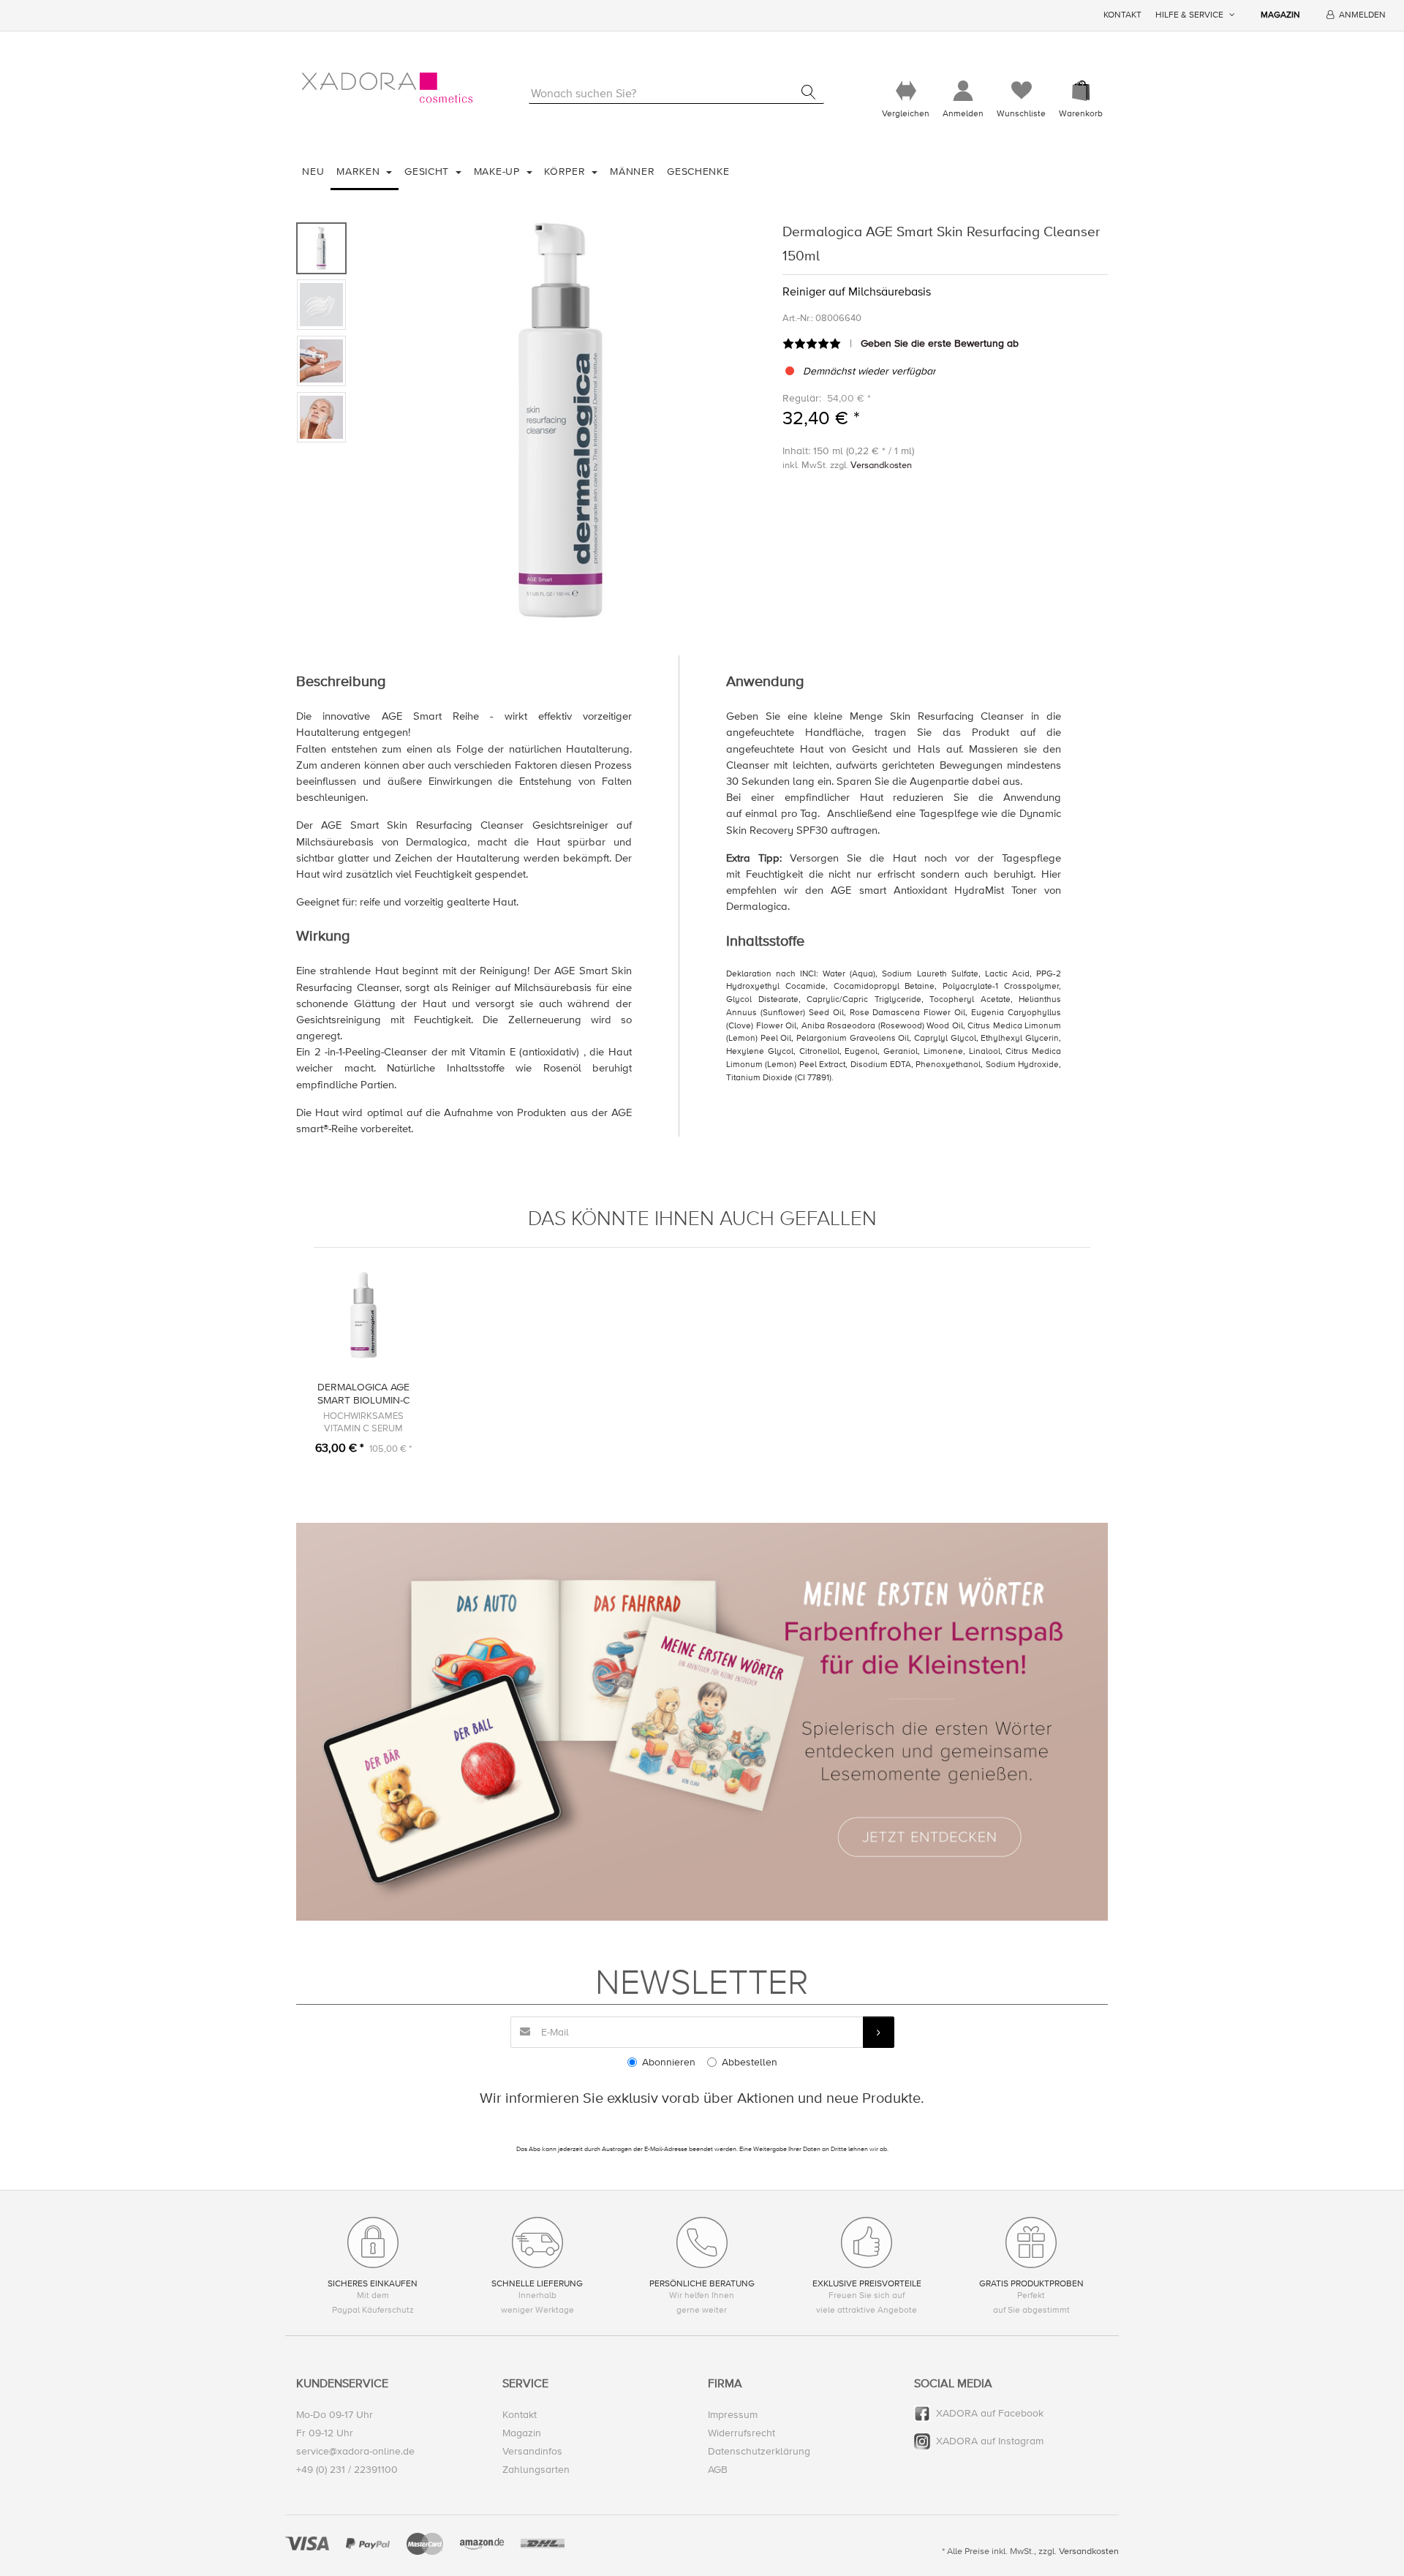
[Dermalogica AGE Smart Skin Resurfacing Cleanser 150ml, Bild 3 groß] (321, 361)
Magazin (1280, 15)
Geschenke (698, 172)
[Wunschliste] (1021, 91)
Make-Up (499, 172)
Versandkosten (881, 465)
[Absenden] (879, 2032)
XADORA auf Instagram (990, 2441)
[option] (561, 420)
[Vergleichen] (906, 91)
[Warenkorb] (1081, 91)
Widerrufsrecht (741, 2433)
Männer (632, 172)
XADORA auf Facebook (990, 2413)
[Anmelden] (963, 91)
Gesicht (429, 172)
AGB (718, 2470)
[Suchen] (808, 92)
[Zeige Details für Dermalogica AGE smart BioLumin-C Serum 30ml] (363, 1315)
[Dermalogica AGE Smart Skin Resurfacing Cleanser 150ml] (561, 420)
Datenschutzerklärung (759, 2451)
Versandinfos (532, 2451)
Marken (360, 172)
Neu (313, 172)
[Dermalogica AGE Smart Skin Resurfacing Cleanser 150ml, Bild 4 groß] (321, 417)
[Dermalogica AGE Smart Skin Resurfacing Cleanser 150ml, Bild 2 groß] (321, 305)
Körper (566, 172)
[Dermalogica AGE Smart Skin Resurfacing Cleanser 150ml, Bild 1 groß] (321, 248)
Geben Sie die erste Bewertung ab (940, 343)
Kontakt (1122, 15)
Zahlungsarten (536, 2470)
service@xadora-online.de (355, 2451)
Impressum (733, 2415)
